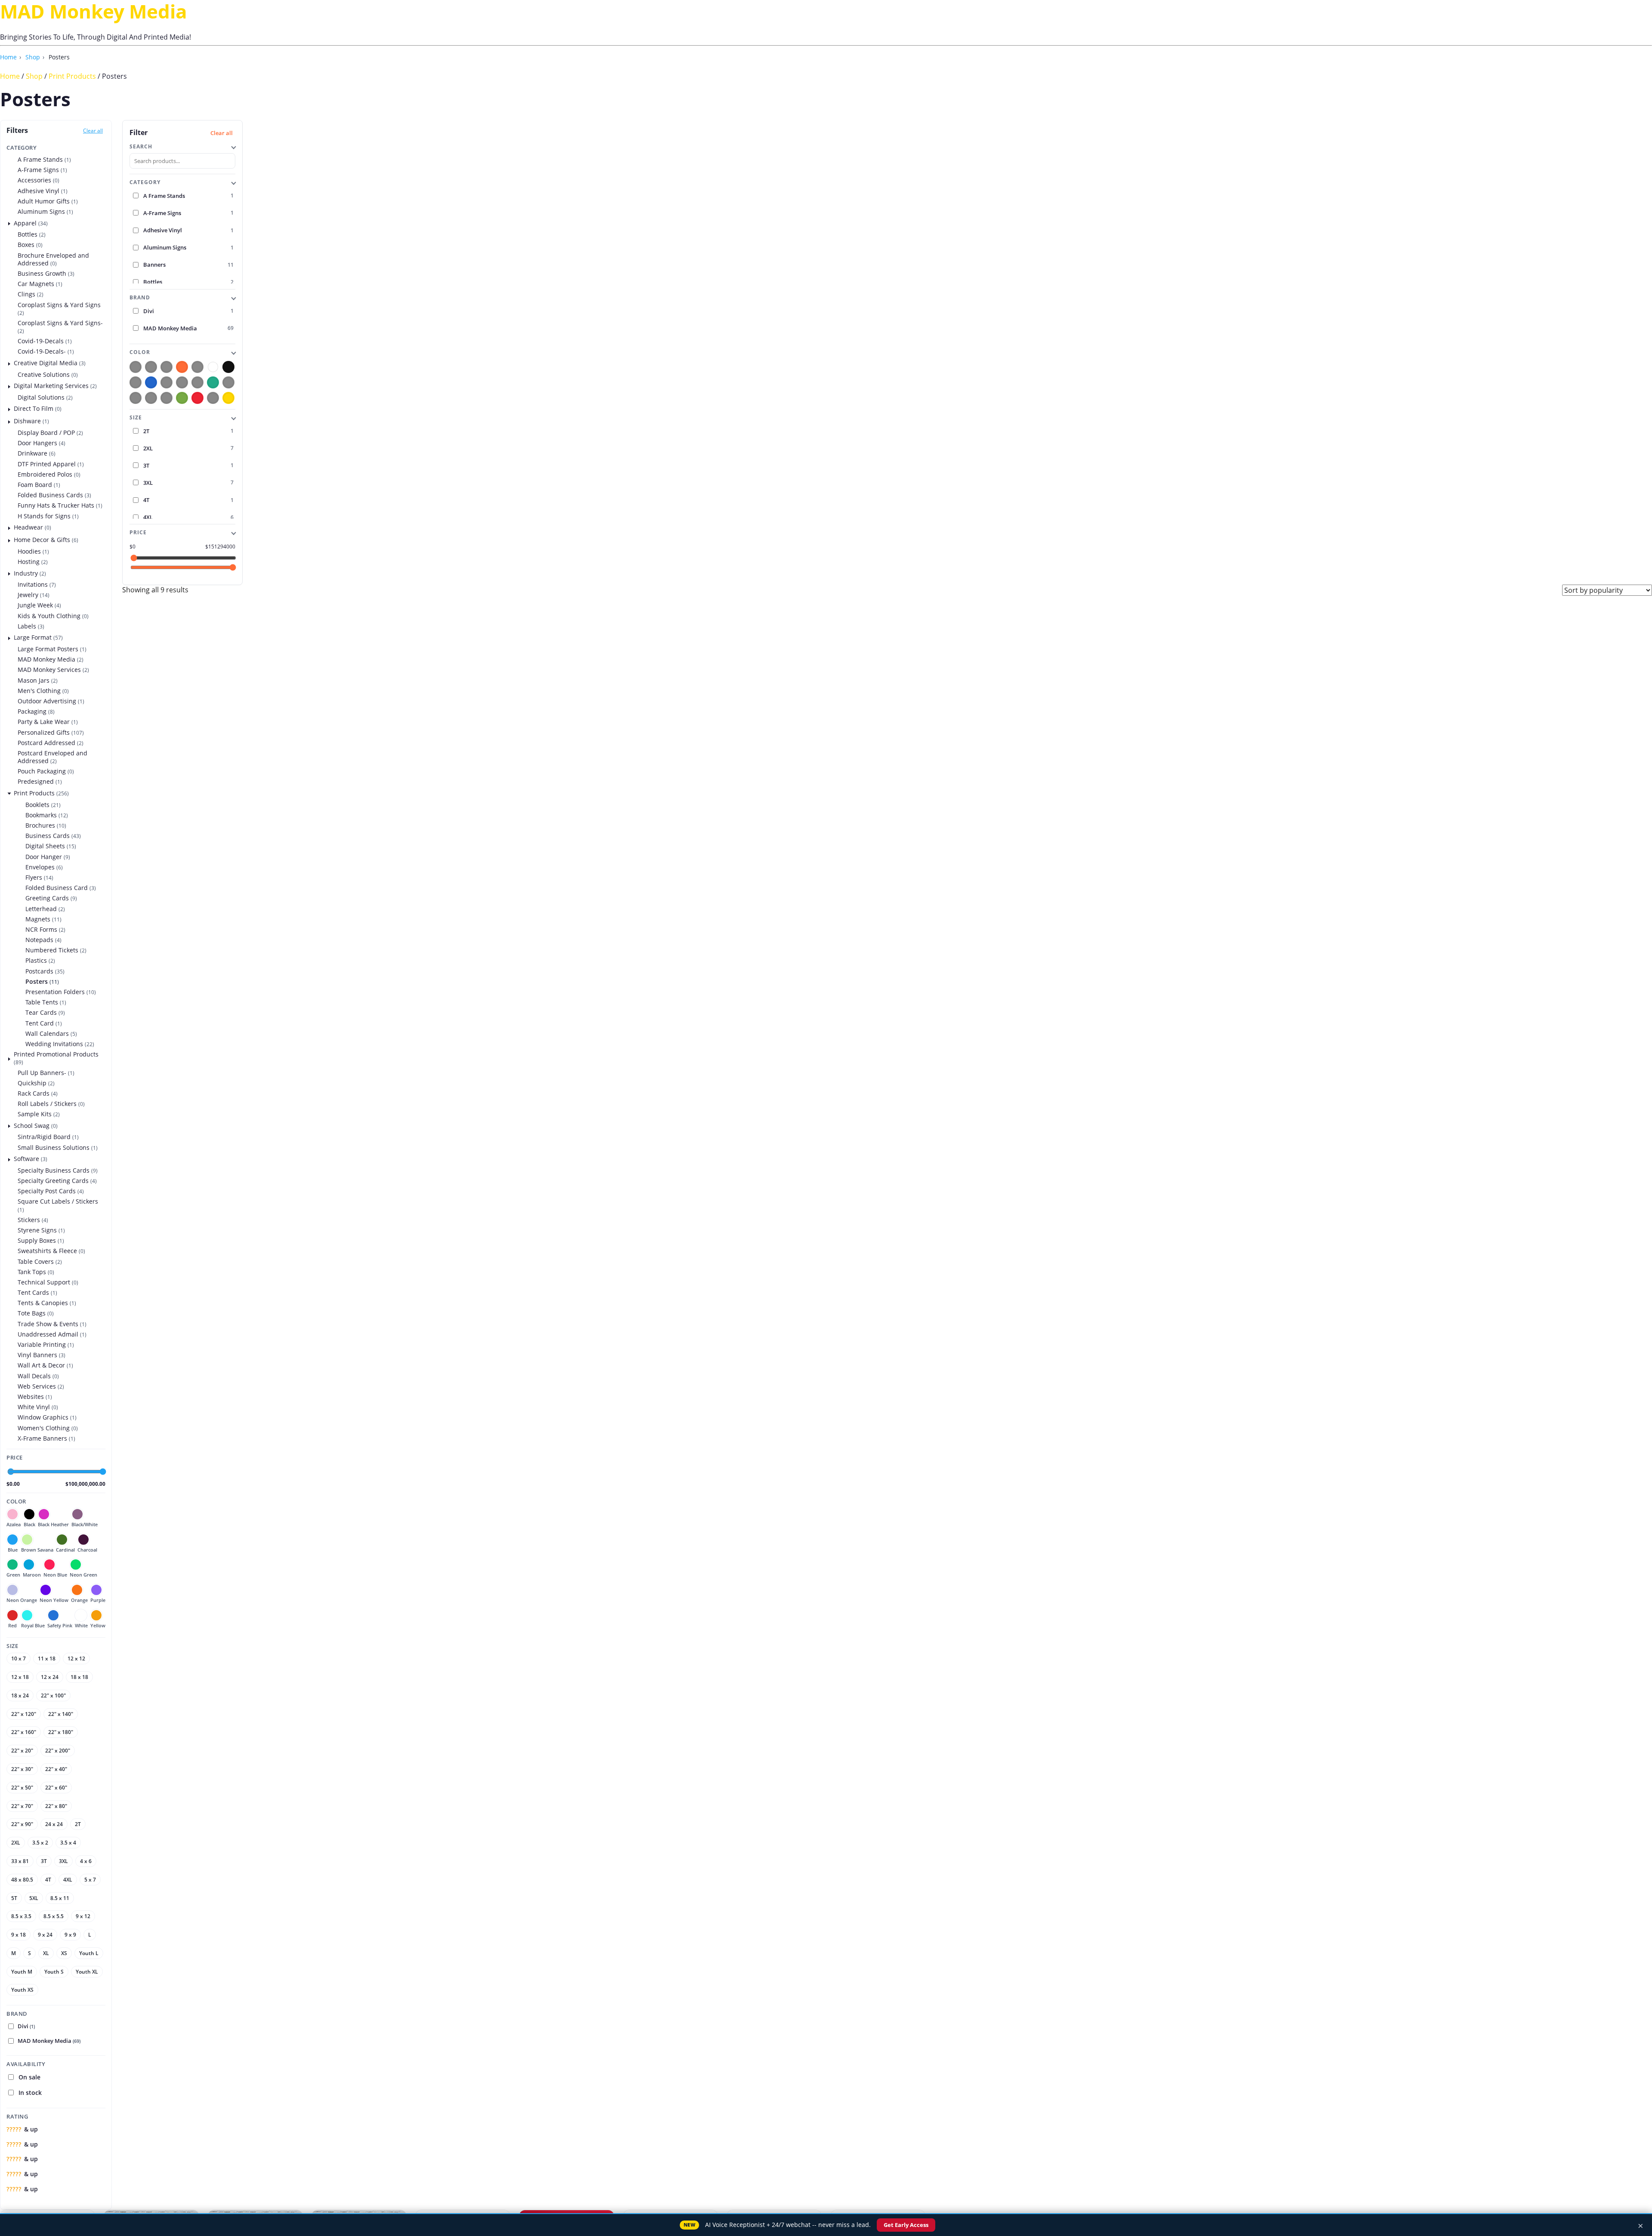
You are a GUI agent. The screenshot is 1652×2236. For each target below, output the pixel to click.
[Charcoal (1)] (197, 382)
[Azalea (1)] (136, 367)
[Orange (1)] (182, 367)
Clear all (93, 131)
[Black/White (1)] (136, 382)
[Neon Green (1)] (136, 397)
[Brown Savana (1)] (166, 382)
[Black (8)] (228, 367)
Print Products (72, 76)
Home (8, 57)
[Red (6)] (197, 397)
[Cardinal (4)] (182, 382)
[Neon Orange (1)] (151, 397)
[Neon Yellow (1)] (166, 397)
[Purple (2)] (182, 397)
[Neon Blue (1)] (228, 382)
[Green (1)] (213, 382)
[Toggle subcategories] (9, 223)
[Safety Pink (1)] (213, 397)
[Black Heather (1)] (151, 367)
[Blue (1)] (151, 382)
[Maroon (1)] (166, 367)
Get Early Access (908, 2225)
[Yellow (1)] (228, 397)
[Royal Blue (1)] (197, 367)
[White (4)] (213, 367)
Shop (33, 57)
